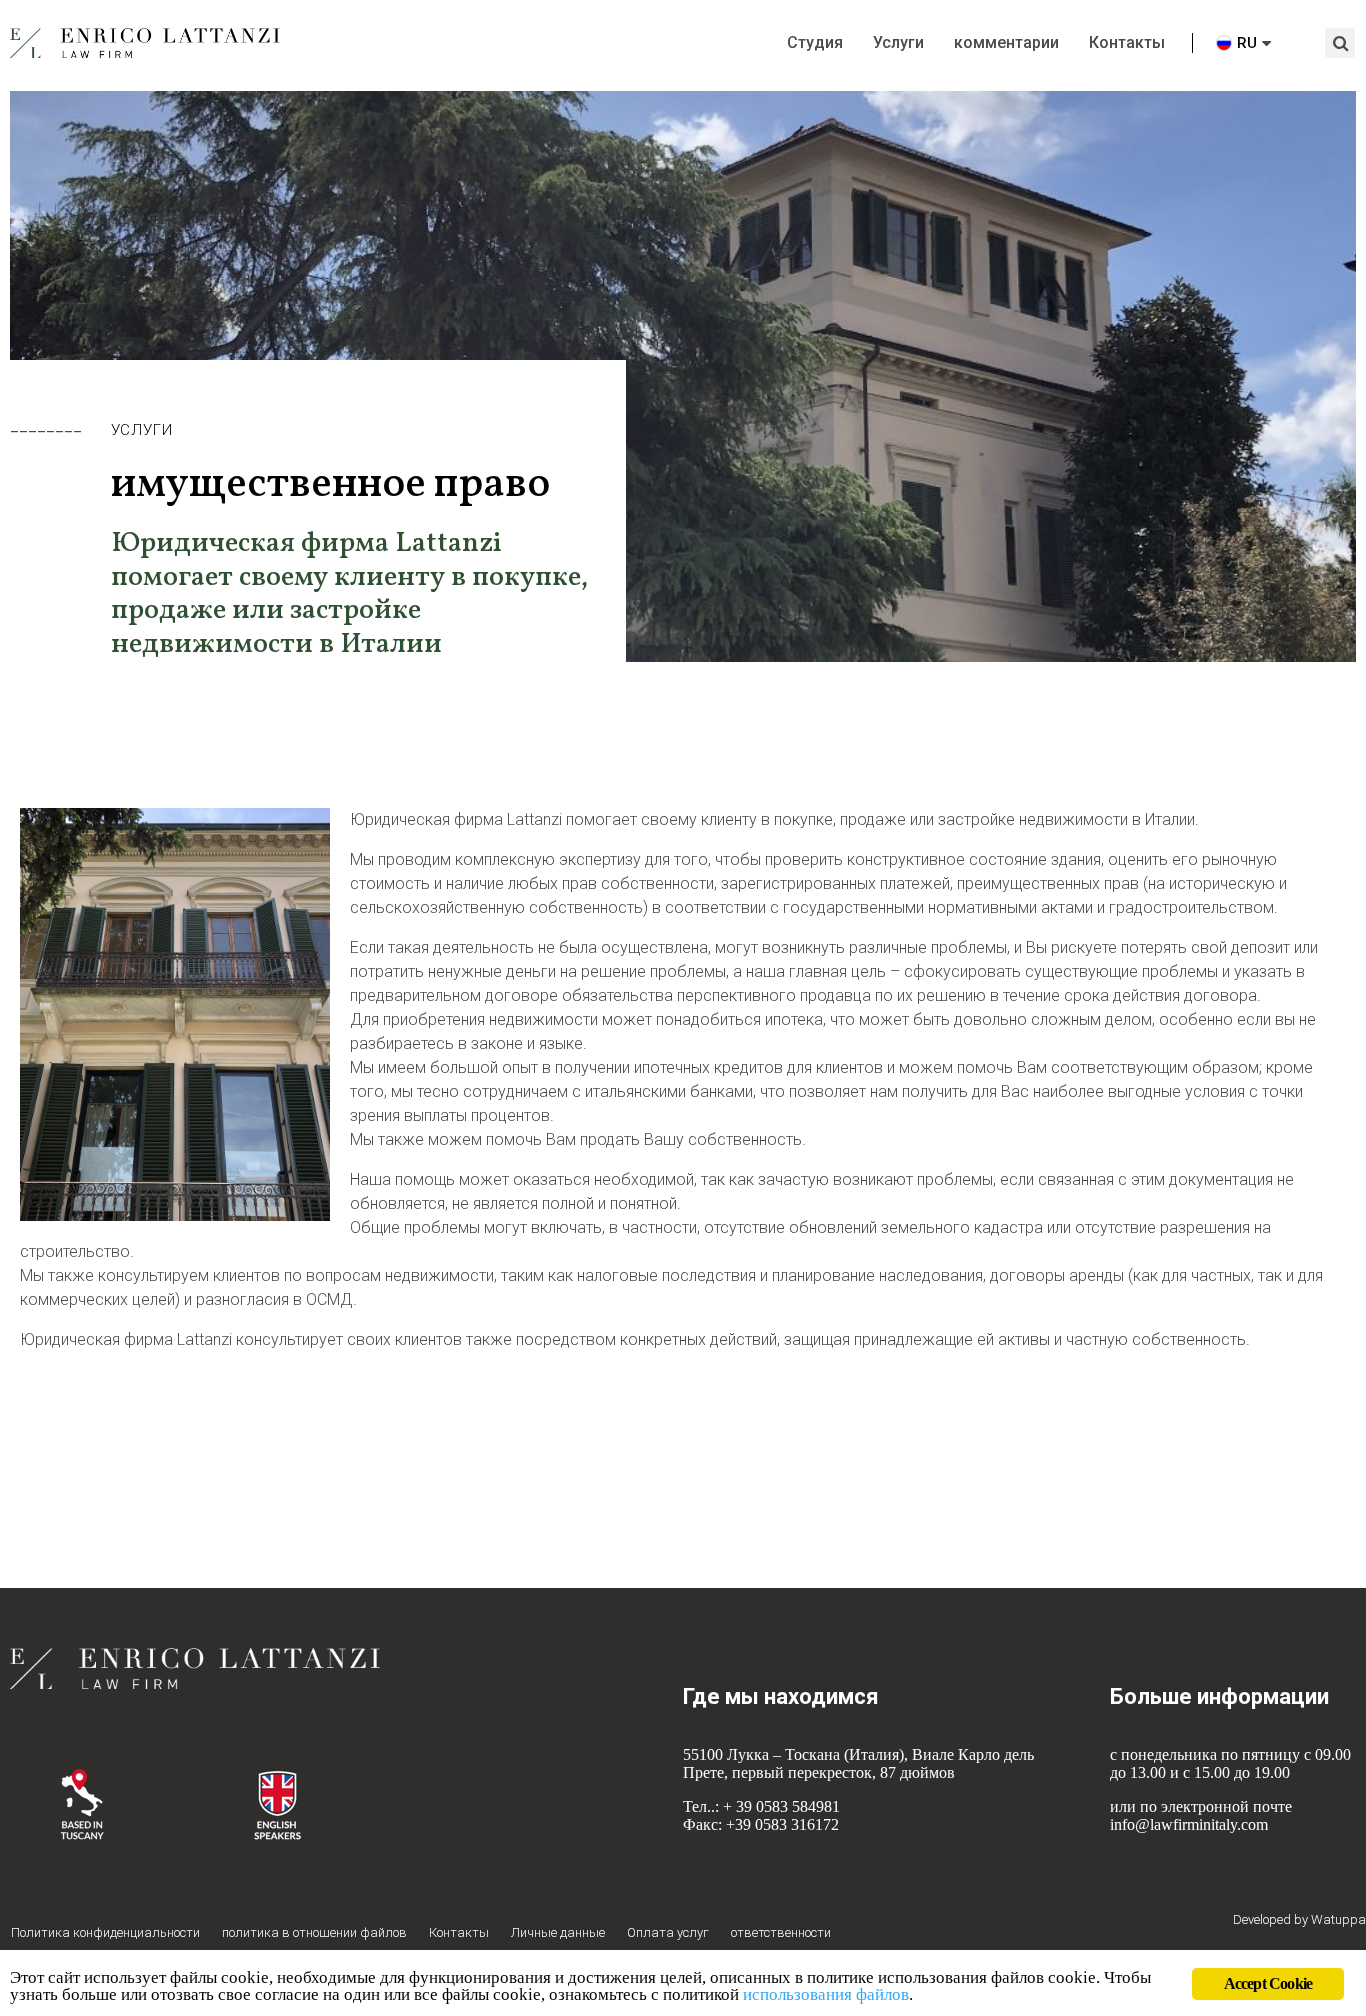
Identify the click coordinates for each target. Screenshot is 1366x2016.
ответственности (781, 1932)
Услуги (898, 42)
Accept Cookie (1268, 1983)
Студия (815, 42)
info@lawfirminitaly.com (1189, 1824)
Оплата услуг (668, 1932)
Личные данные (558, 1932)
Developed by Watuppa (1299, 1919)
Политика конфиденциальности (105, 1932)
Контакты (1127, 42)
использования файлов (826, 1994)
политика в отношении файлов (314, 1932)
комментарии (1006, 42)
